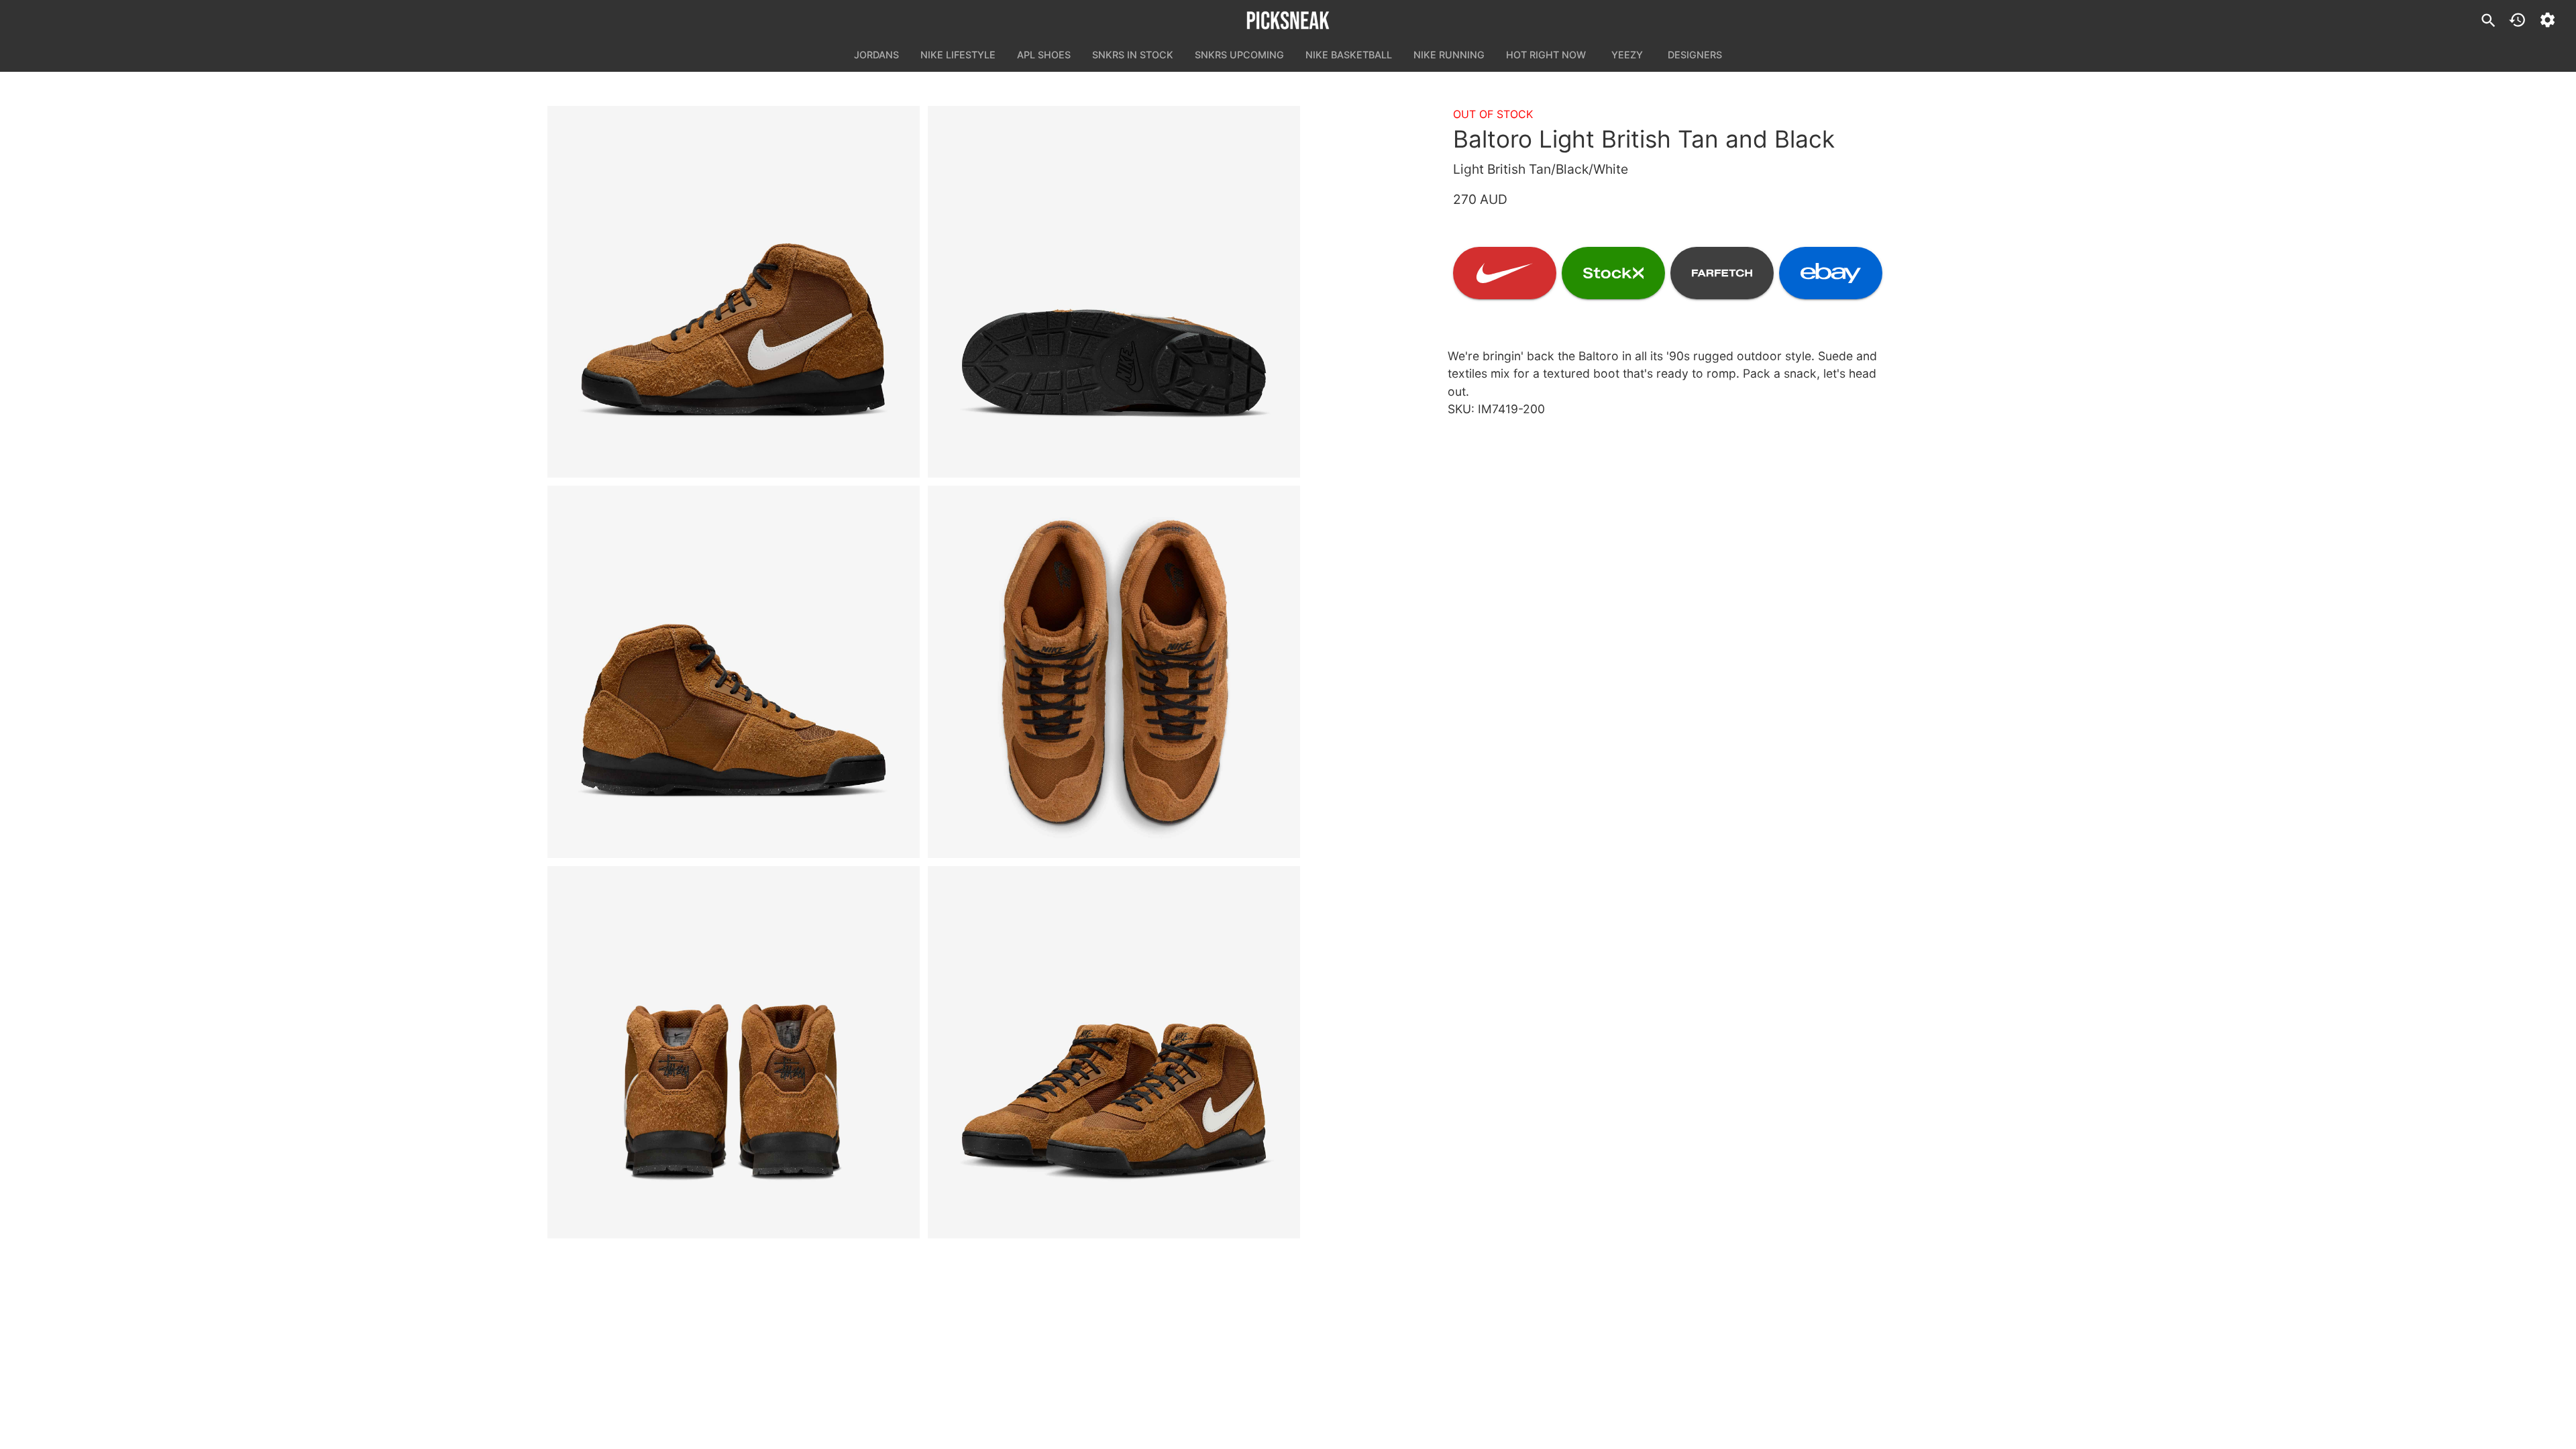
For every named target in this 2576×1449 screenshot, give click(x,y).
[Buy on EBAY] (1831, 273)
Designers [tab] (1695, 55)
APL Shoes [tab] (1044, 55)
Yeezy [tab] (1627, 55)
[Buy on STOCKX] (1613, 273)
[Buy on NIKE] (1505, 273)
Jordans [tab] (876, 55)
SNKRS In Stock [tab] (1133, 55)
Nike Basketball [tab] (1349, 55)
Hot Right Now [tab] (1546, 55)
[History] (2517, 20)
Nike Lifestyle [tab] (958, 55)
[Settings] (2547, 20)
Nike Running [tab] (1449, 55)
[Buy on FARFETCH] (1722, 273)
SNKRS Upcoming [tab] (1239, 55)
